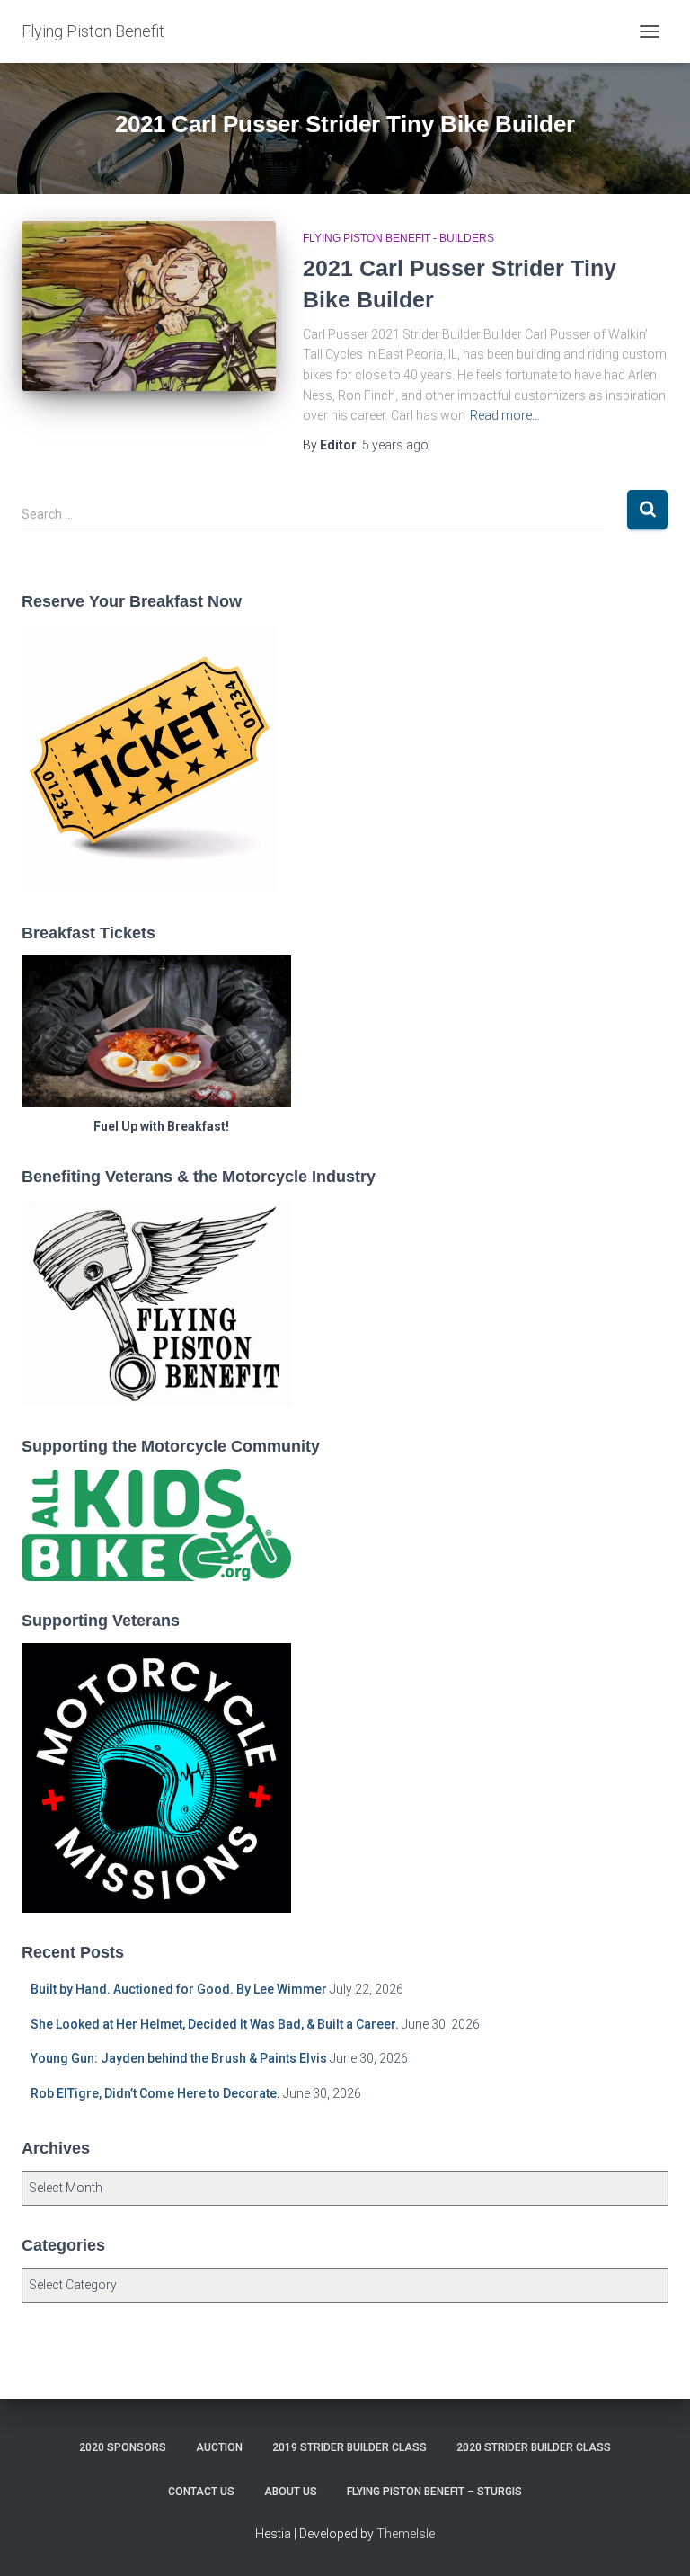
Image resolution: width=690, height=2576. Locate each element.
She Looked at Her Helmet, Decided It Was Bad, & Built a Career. (215, 2024)
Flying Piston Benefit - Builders (398, 238)
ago (395, 445)
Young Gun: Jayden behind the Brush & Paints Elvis (179, 2058)
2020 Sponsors (123, 2447)
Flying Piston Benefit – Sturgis (434, 2492)
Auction (219, 2447)
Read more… (505, 415)
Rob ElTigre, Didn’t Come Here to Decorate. (155, 2093)
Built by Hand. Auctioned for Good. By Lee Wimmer (179, 1989)
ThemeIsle (406, 2534)
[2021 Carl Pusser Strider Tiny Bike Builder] (149, 306)
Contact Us (201, 2492)
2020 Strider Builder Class (534, 2447)
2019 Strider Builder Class (349, 2447)
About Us (291, 2492)
